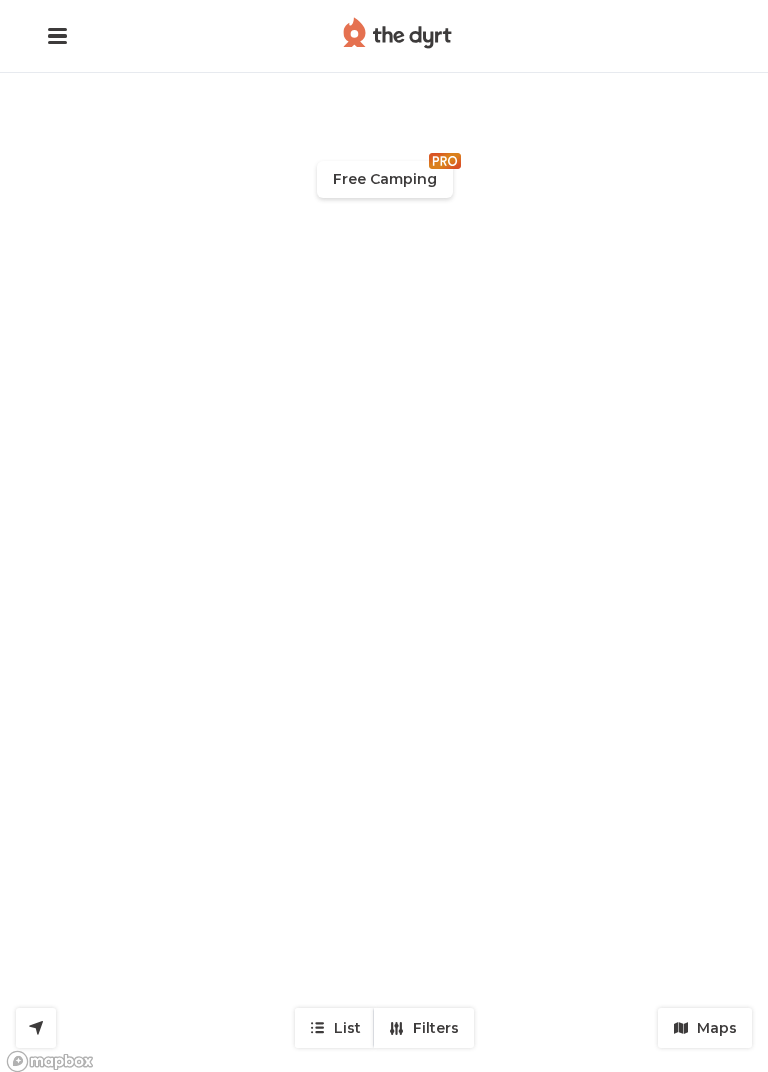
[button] (57, 36)
